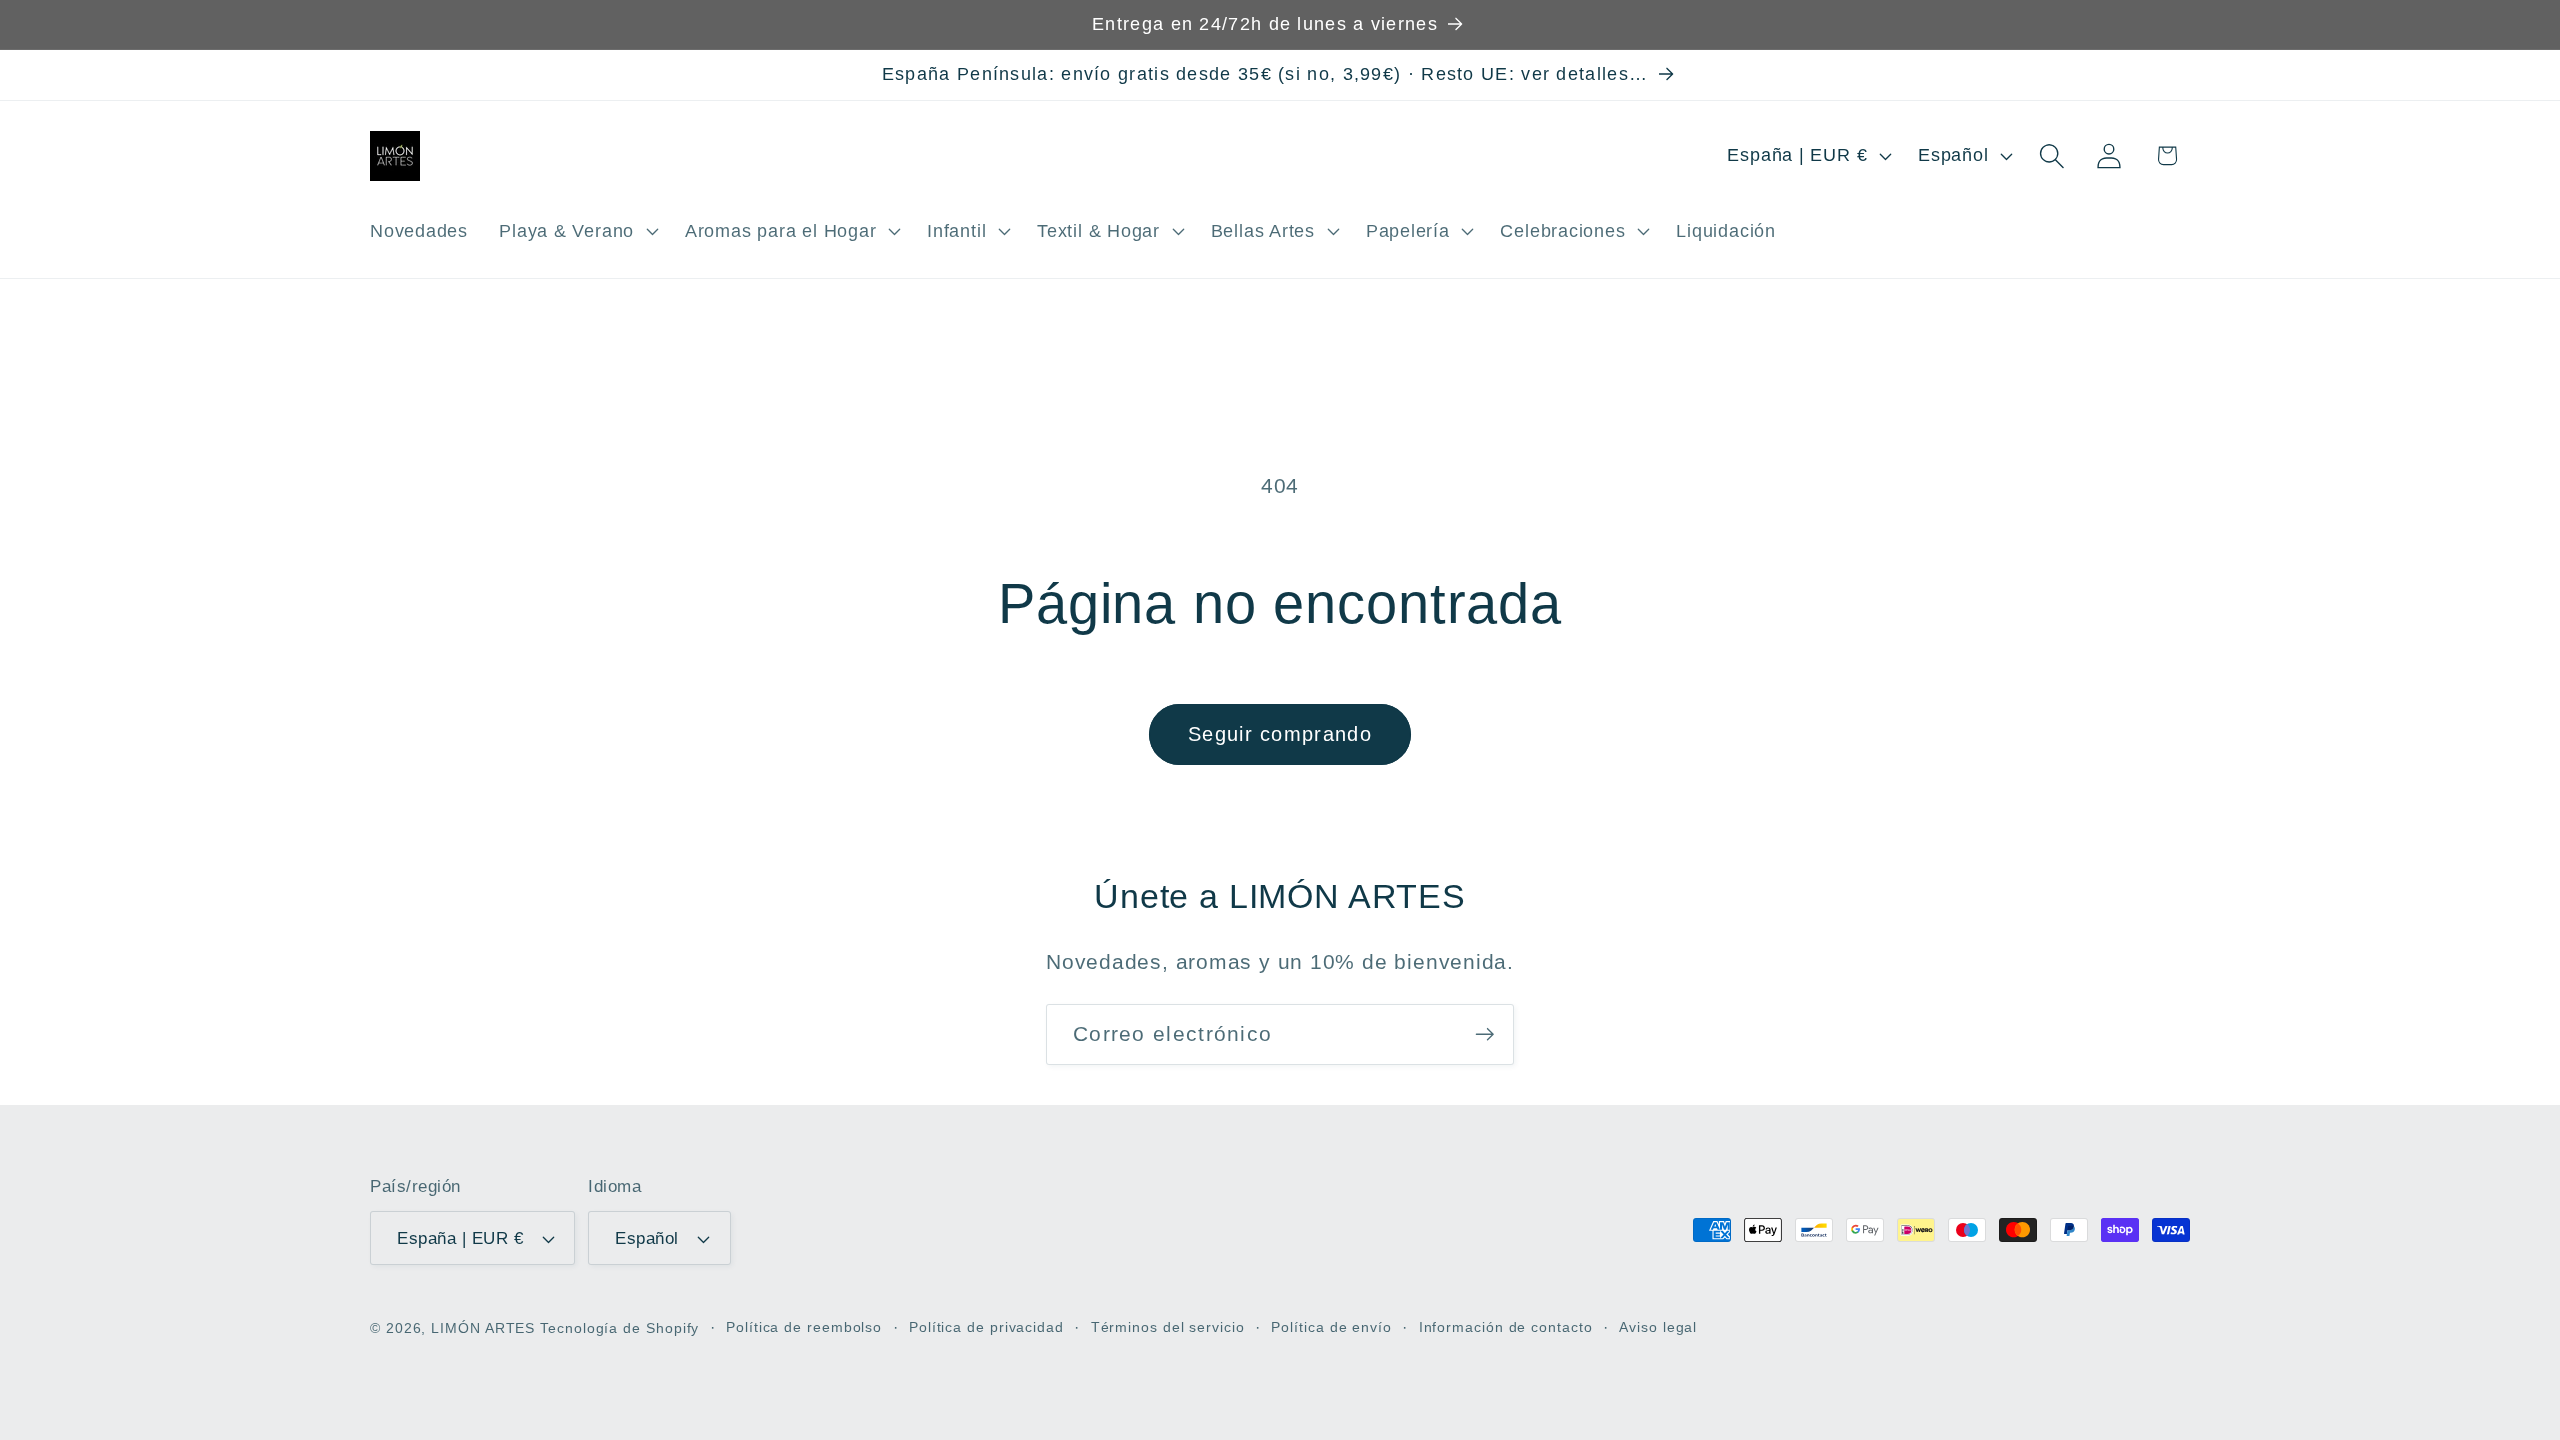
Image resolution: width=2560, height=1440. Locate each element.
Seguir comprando (1280, 734)
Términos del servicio (1168, 1327)
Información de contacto (1506, 1327)
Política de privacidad (986, 1327)
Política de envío (1331, 1327)
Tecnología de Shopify (619, 1328)
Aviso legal (1658, 1327)
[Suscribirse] (1484, 1034)
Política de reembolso (804, 1327)
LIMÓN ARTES (483, 1328)
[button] (577, 231)
